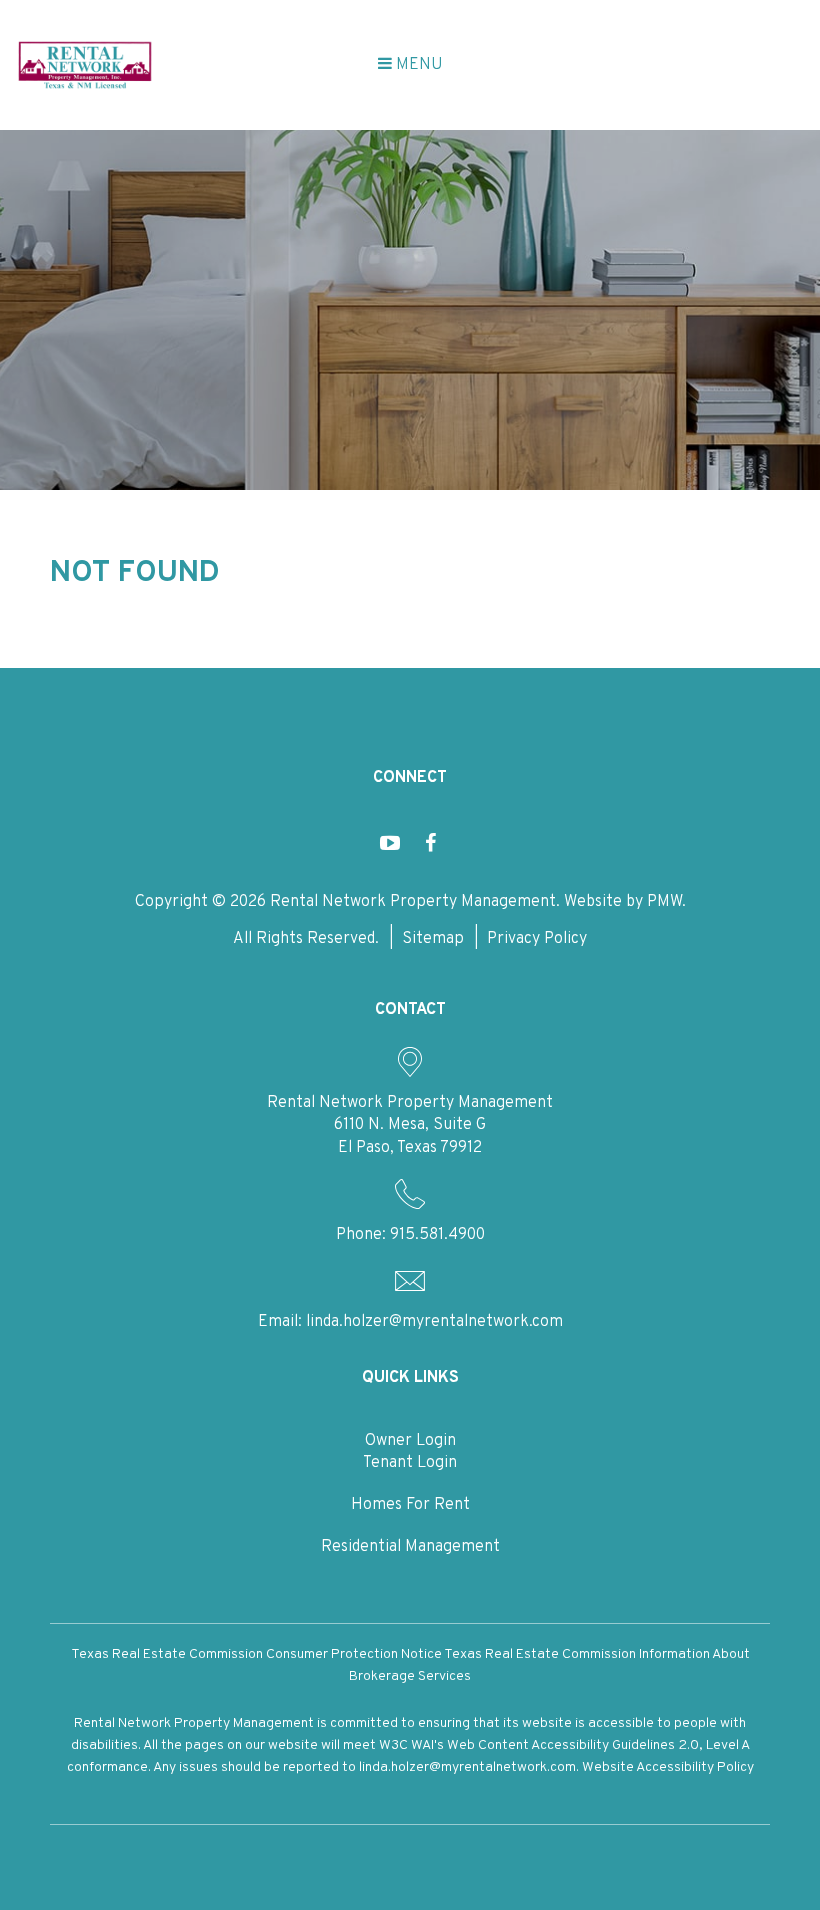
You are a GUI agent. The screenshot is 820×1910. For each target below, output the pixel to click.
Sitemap (433, 939)
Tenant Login (410, 1463)
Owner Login (410, 1441)
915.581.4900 (437, 1235)
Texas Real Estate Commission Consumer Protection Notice (256, 1654)
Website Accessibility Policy (668, 1767)
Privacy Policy (537, 939)
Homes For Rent (410, 1505)
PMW (664, 902)
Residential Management (410, 1547)
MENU (417, 65)
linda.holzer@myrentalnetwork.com (434, 1322)
